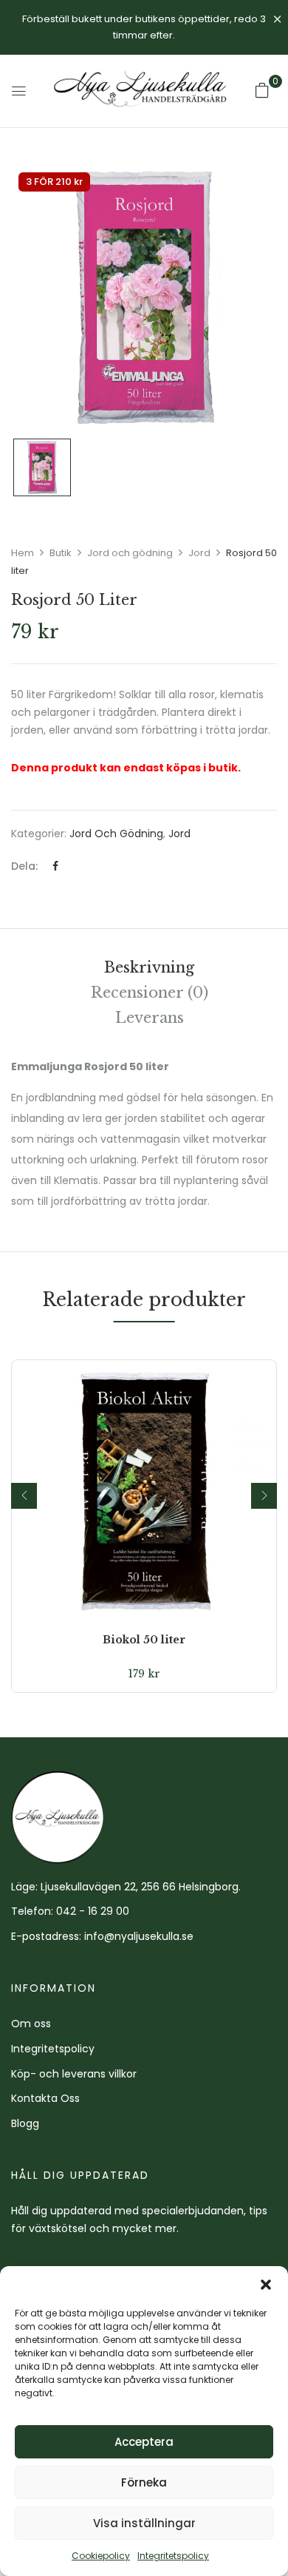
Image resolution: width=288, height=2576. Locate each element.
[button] (266, 2285)
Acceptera (144, 2442)
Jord (199, 553)
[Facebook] (55, 866)
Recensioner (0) (150, 993)
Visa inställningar (144, 2523)
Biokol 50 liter (144, 1640)
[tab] (149, 967)
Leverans (150, 1018)
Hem (23, 553)
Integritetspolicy (173, 2556)
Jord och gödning (130, 553)
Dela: (24, 866)
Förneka (144, 2482)
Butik (61, 553)
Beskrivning (149, 967)
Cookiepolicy (101, 2556)
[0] (262, 90)
